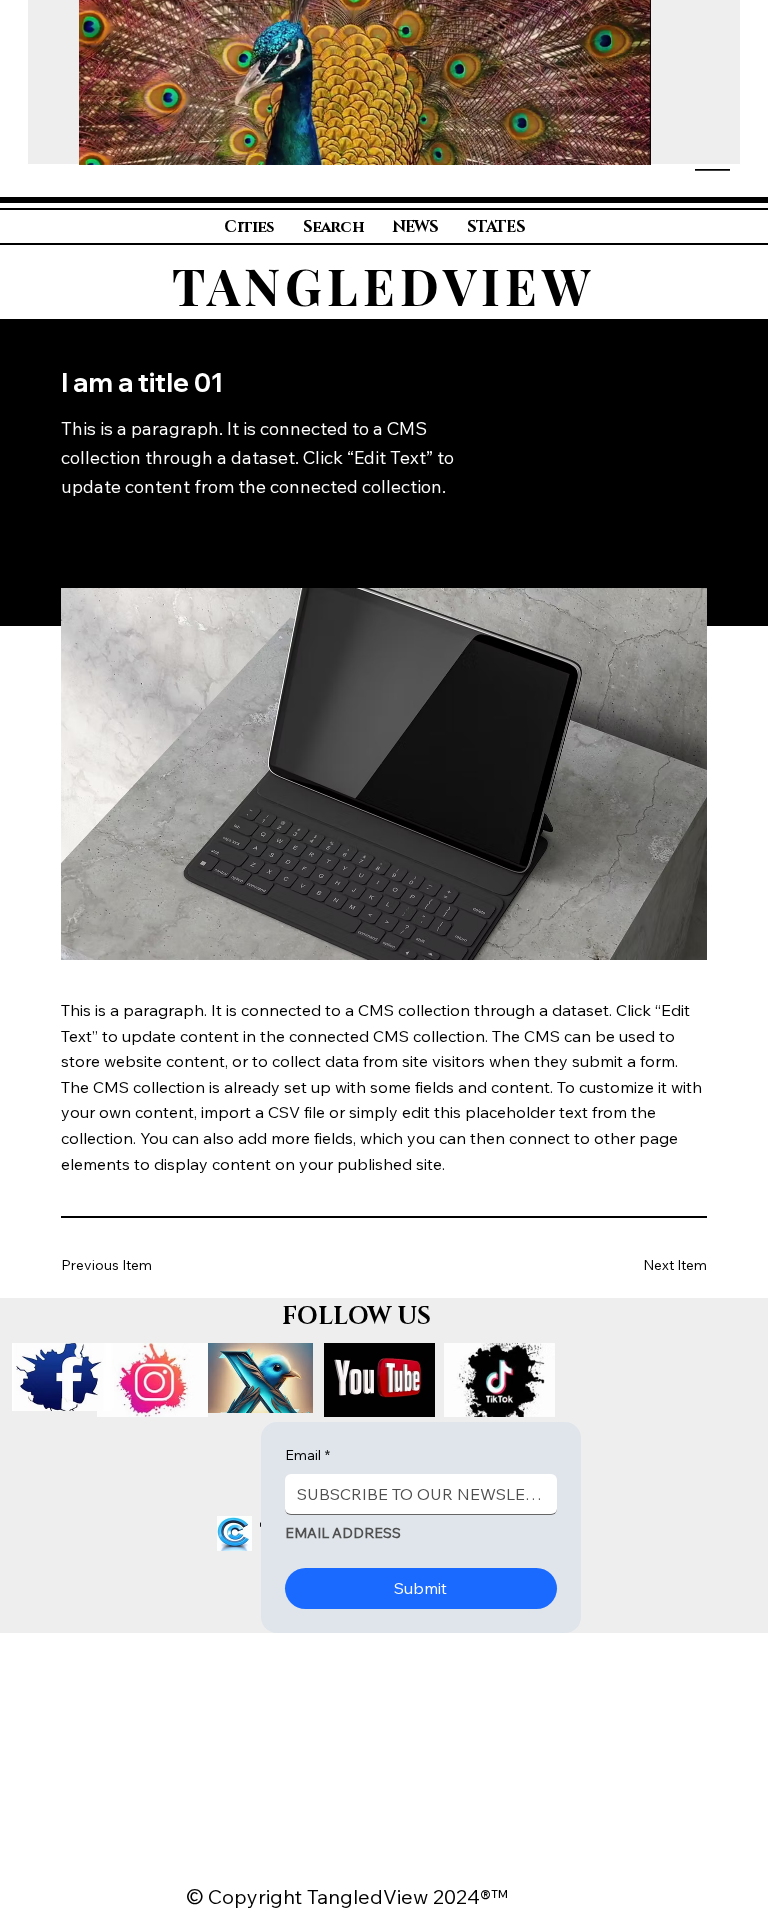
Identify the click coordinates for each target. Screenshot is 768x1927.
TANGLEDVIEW (383, 285)
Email (307, 1455)
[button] (616, 140)
